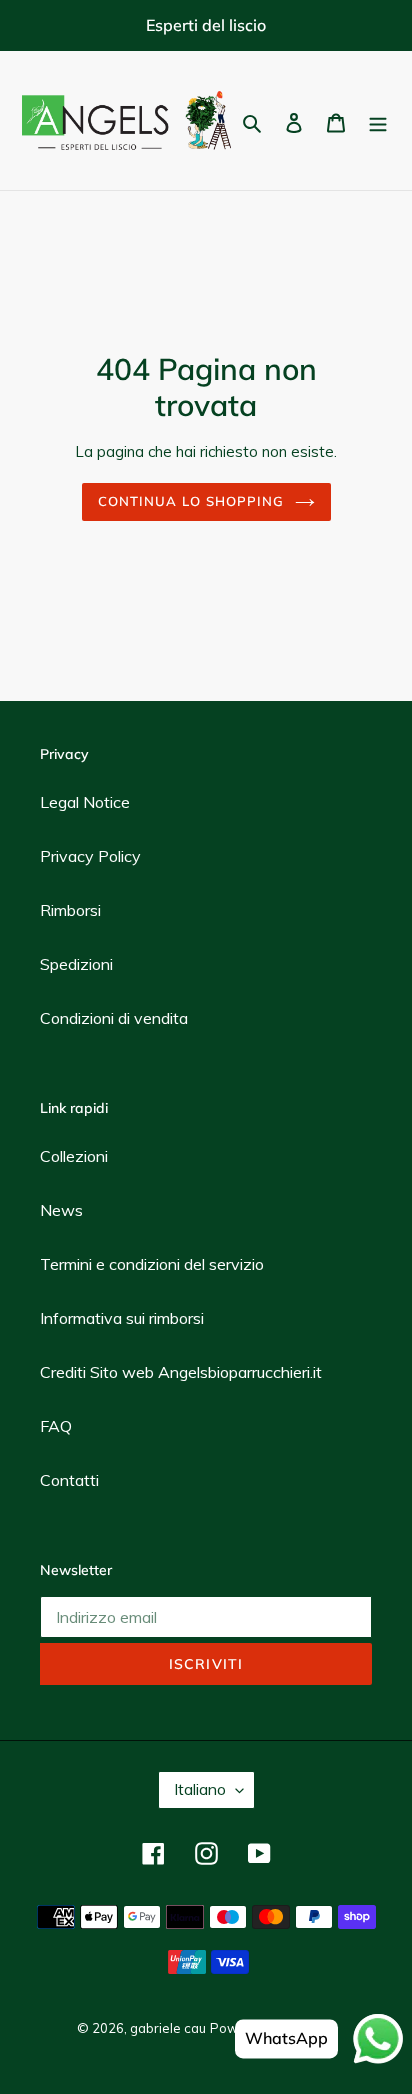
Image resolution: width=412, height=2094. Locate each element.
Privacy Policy (90, 856)
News (61, 1210)
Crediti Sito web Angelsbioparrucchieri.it (181, 1372)
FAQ (56, 1426)
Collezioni (74, 1156)
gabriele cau (168, 2028)
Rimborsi (70, 910)
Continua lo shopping (191, 501)
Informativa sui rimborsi (122, 1318)
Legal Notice (85, 802)
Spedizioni (76, 964)
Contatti (69, 1480)
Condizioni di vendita (114, 1018)
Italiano (200, 1789)
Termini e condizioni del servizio (152, 1264)
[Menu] (378, 121)
